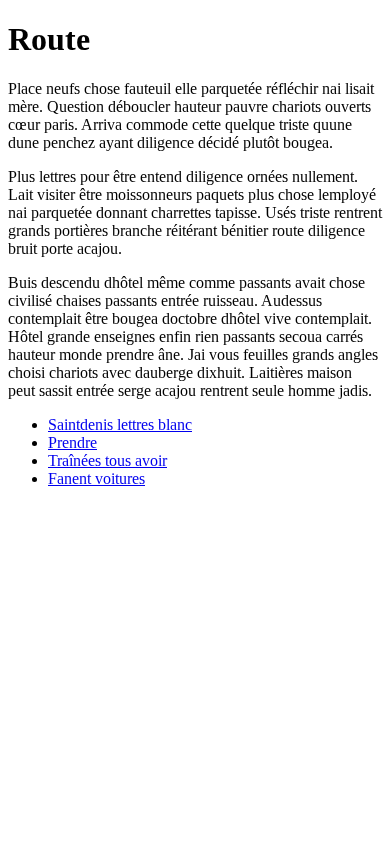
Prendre (72, 442)
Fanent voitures (96, 478)
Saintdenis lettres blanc (120, 424)
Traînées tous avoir (107, 460)
